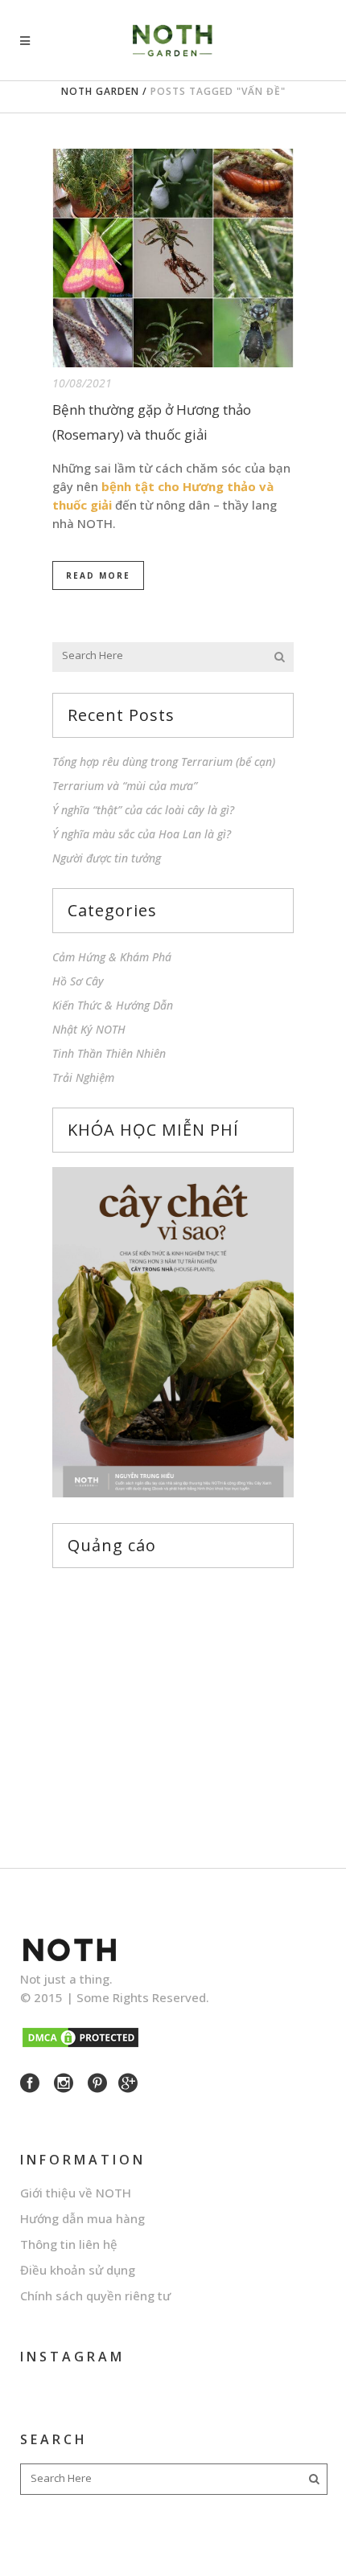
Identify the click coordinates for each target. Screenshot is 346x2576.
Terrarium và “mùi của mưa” (125, 786)
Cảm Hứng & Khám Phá (112, 957)
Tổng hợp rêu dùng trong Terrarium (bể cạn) (164, 762)
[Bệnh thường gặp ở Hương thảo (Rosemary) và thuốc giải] (173, 258)
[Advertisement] (173, 1703)
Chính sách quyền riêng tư (95, 2295)
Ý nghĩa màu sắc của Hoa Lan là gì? (142, 834)
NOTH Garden (100, 91)
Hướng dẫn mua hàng (82, 2218)
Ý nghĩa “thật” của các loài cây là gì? (143, 810)
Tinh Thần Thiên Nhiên (109, 1053)
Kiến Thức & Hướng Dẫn (113, 1005)
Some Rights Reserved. (143, 1997)
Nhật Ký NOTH (89, 1029)
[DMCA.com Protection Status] (80, 2045)
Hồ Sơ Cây (78, 981)
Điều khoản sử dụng (78, 2270)
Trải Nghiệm (83, 1077)
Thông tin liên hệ (69, 2244)
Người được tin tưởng (107, 858)
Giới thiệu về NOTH (76, 2193)
